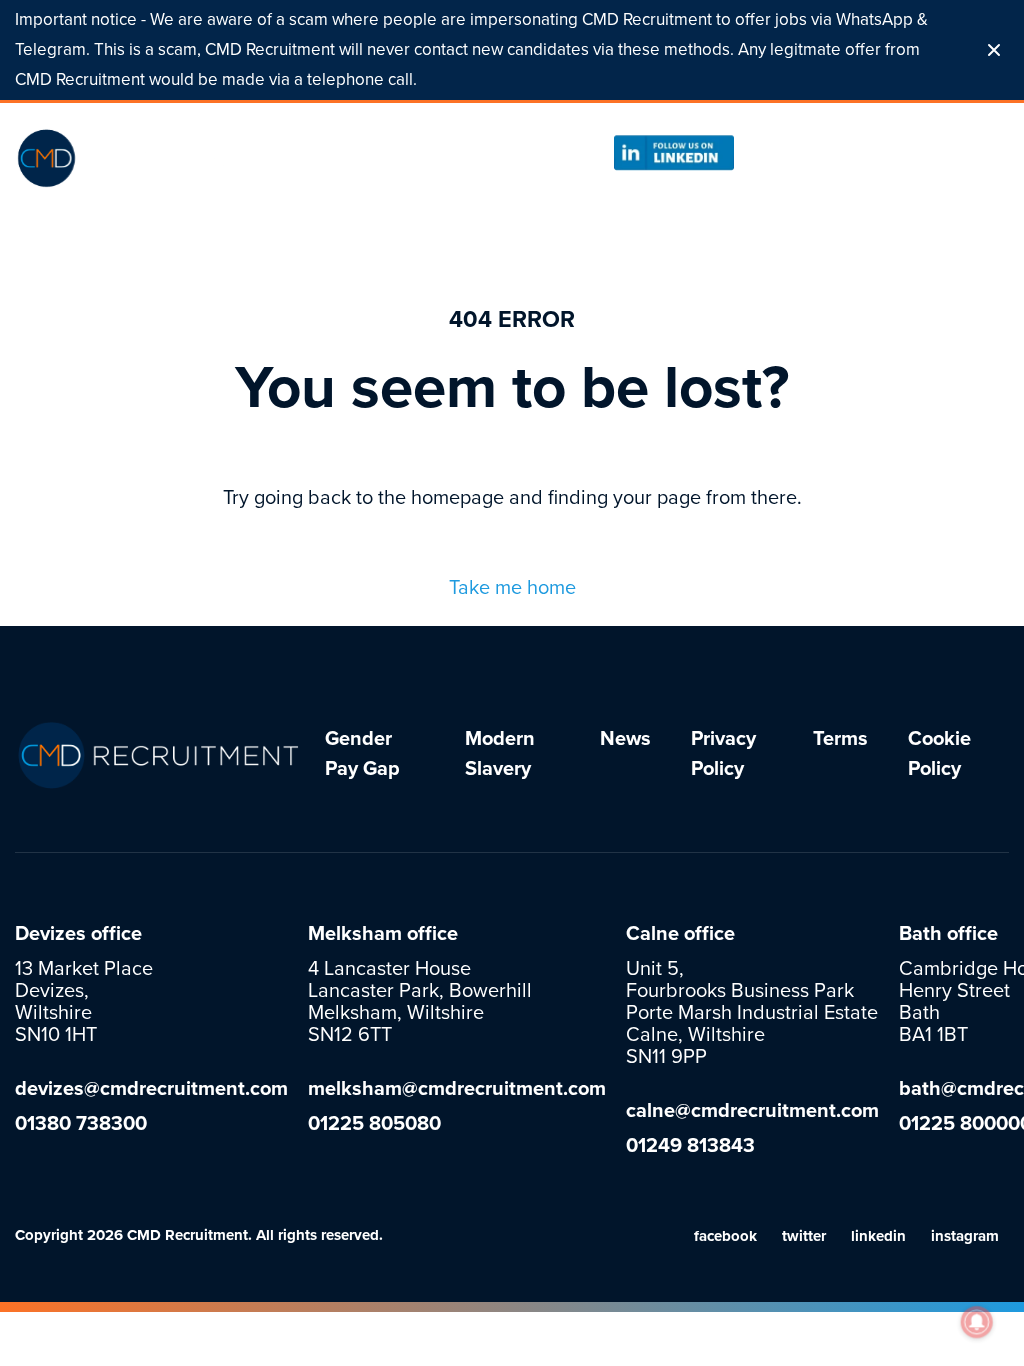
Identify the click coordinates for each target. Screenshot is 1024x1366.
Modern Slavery (500, 754)
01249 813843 (690, 1146)
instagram (965, 1236)
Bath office (948, 934)
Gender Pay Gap (362, 754)
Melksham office (383, 934)
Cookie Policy (939, 754)
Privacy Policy (723, 754)
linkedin (878, 1236)
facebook (725, 1236)
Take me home (512, 588)
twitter (804, 1236)
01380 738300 (81, 1124)
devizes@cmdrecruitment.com (151, 1089)
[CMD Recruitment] (140, 158)
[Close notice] (994, 50)
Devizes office (78, 934)
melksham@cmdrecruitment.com (457, 1089)
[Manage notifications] (977, 1322)
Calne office (680, 934)
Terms (840, 739)
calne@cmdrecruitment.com (752, 1111)
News (625, 739)
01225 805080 (820, 152)
